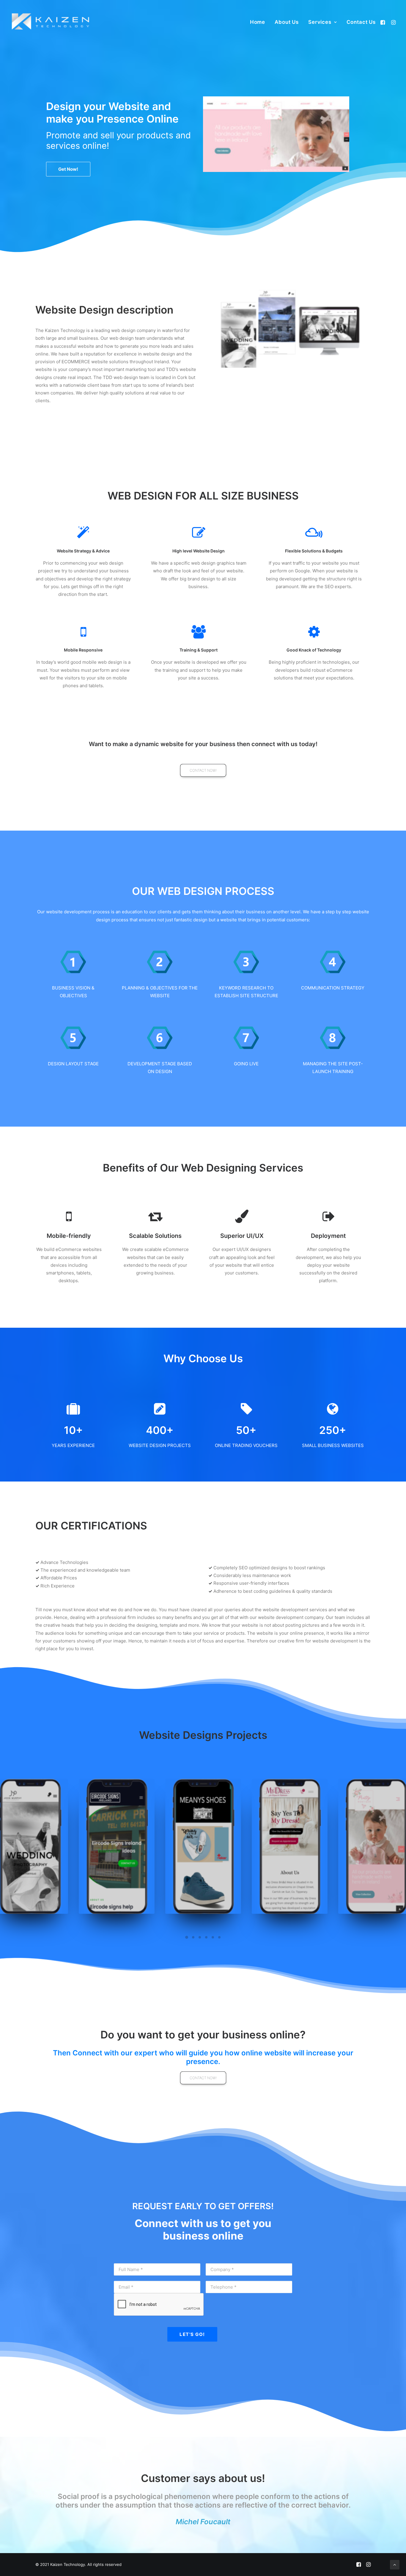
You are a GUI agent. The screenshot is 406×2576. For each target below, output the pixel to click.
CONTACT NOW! (203, 770)
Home (258, 22)
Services (320, 22)
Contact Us (361, 22)
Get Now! (68, 169)
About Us (287, 22)
